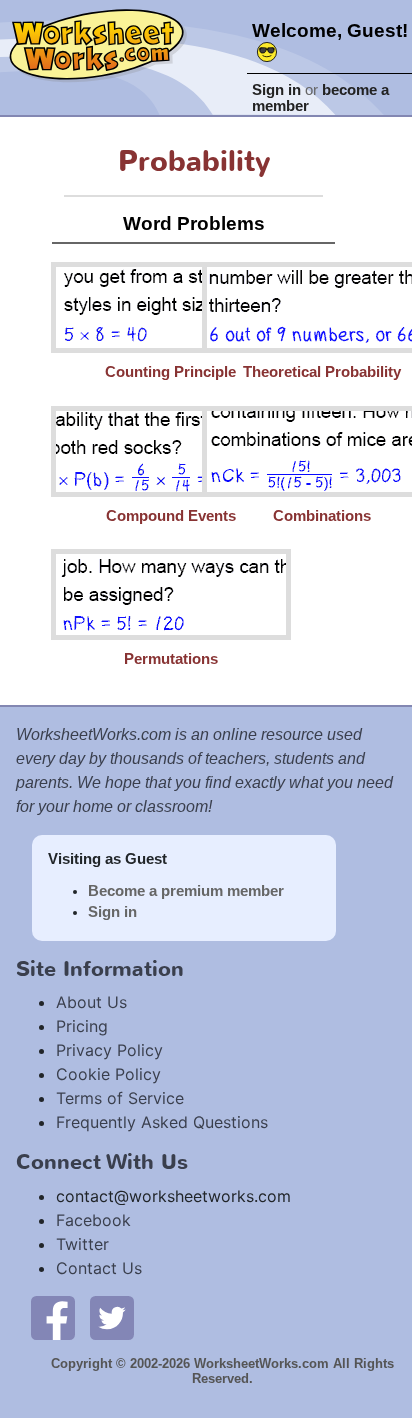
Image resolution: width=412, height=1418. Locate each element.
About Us (91, 1002)
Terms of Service (120, 1098)
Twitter (82, 1244)
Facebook (93, 1220)
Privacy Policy (109, 1050)
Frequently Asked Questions (162, 1122)
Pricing (82, 1026)
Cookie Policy (108, 1074)
